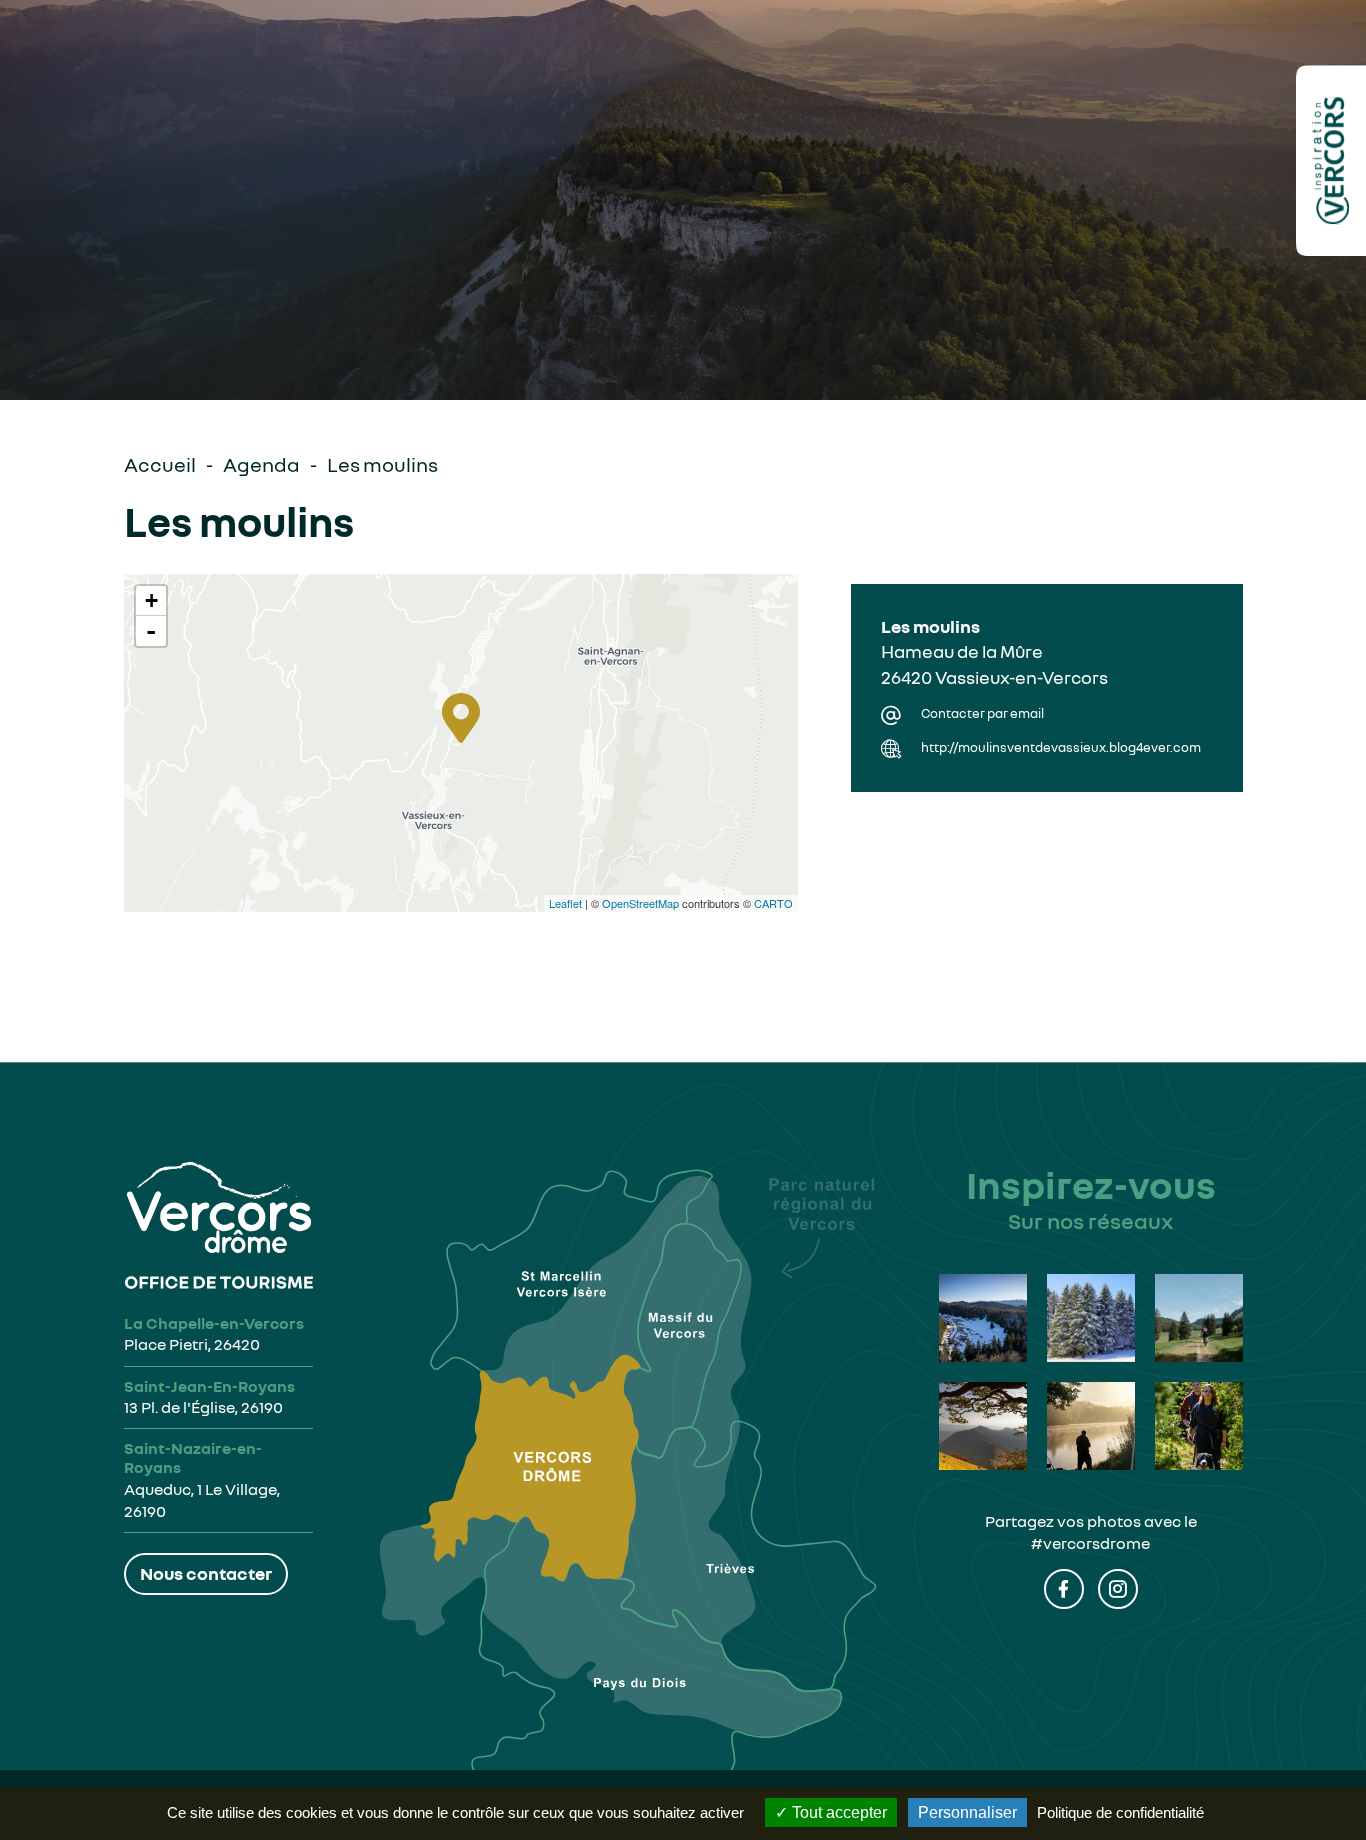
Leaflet (565, 903)
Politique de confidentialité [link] (1120, 1812)
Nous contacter (206, 1573)
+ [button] (151, 600)
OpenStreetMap (640, 903)
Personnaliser (967, 1812)
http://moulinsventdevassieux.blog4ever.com (1061, 747)
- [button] (151, 631)
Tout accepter (837, 1812)
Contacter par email (982, 713)
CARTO (773, 903)
